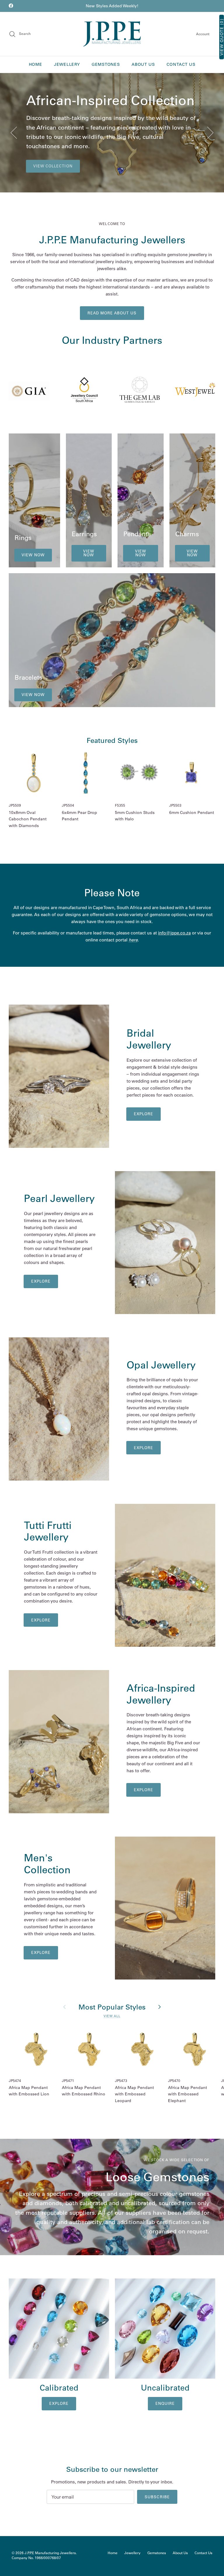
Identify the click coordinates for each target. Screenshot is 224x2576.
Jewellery (67, 64)
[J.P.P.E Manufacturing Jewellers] (112, 34)
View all (112, 2016)
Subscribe (157, 2497)
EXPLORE (143, 1790)
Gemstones (106, 64)
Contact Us (181, 64)
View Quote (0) (222, 37)
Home (36, 64)
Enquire (165, 2403)
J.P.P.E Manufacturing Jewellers (50, 2553)
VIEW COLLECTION (53, 166)
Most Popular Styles (112, 2007)
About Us (143, 64)
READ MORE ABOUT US (112, 313)
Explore (143, 1114)
